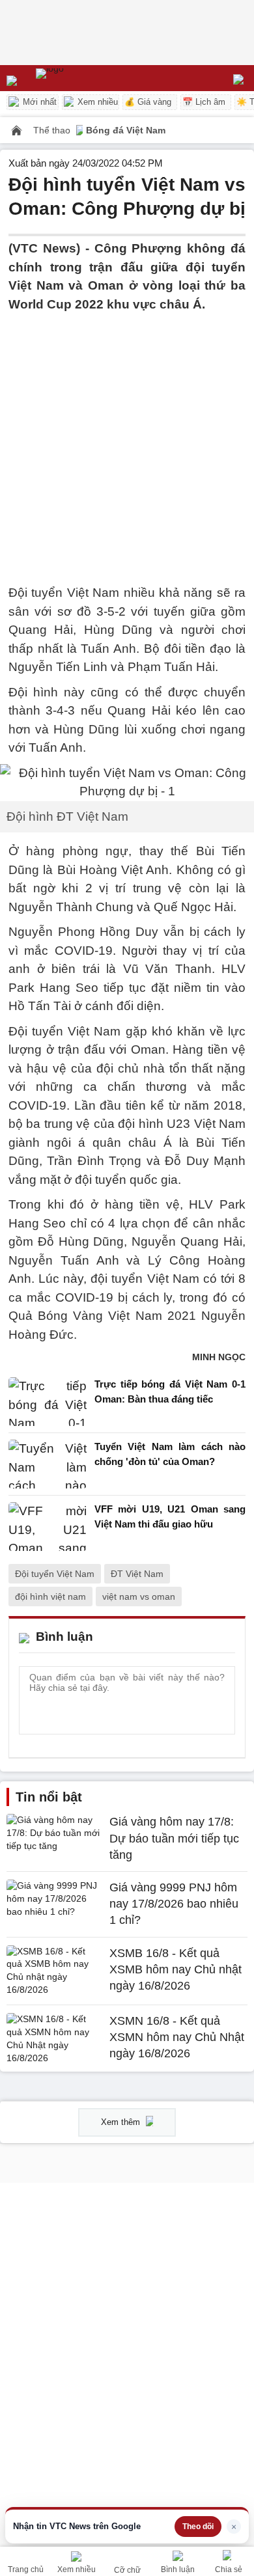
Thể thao (53, 130)
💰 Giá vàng (148, 102)
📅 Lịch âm (204, 102)
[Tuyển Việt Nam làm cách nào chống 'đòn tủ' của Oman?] (48, 1464)
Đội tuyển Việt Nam (55, 1574)
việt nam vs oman (139, 1596)
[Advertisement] (127, 441)
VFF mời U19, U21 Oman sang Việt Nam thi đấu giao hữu (170, 1516)
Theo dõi (198, 2527)
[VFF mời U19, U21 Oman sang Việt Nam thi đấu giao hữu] (48, 1527)
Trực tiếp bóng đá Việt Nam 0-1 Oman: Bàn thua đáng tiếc (170, 1391)
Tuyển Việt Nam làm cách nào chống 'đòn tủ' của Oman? (170, 1454)
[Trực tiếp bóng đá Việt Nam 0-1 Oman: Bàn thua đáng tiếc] (48, 1402)
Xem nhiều (96, 102)
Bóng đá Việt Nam (126, 130)
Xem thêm (122, 2122)
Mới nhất (38, 102)
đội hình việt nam (50, 1596)
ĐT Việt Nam (137, 1574)
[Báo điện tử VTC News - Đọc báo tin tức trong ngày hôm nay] (80, 78)
